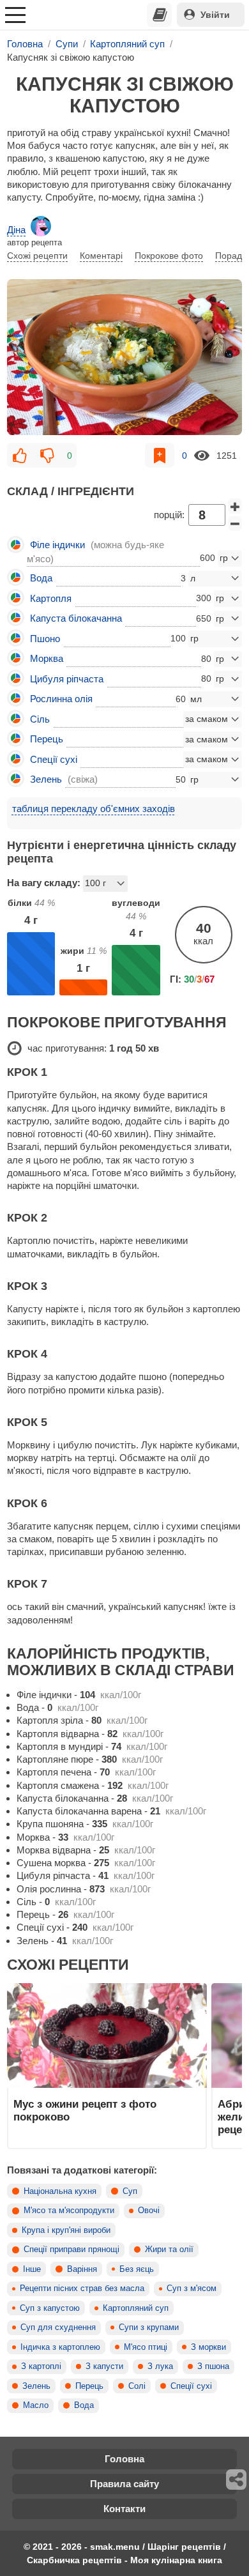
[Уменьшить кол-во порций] (235, 524)
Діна (16, 230)
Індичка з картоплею (60, 2347)
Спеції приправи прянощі (72, 2250)
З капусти (104, 2366)
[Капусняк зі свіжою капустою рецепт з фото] (124, 357)
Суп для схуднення (58, 2327)
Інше (32, 2269)
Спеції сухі (191, 2386)
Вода (84, 2405)
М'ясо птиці (146, 2347)
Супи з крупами (149, 2327)
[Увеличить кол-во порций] (235, 506)
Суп (130, 2191)
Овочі (149, 2211)
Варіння (82, 2269)
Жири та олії (169, 2250)
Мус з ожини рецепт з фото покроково (85, 2110)
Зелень (36, 2386)
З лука (160, 2366)
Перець (89, 2386)
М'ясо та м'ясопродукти (69, 2211)
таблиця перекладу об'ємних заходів (94, 809)
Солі (137, 2386)
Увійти (215, 15)
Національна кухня (60, 2191)
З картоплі (41, 2366)
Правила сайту (124, 2484)
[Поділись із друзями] (237, 2480)
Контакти (124, 2509)
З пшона (213, 2366)
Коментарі (101, 256)
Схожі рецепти (37, 256)
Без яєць (137, 2269)
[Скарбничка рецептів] (160, 15)
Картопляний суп (136, 2308)
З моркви (208, 2347)
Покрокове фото (169, 256)
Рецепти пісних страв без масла (82, 2288)
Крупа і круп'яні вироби (66, 2230)
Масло (36, 2405)
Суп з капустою (50, 2308)
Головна (124, 2459)
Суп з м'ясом (192, 2288)
